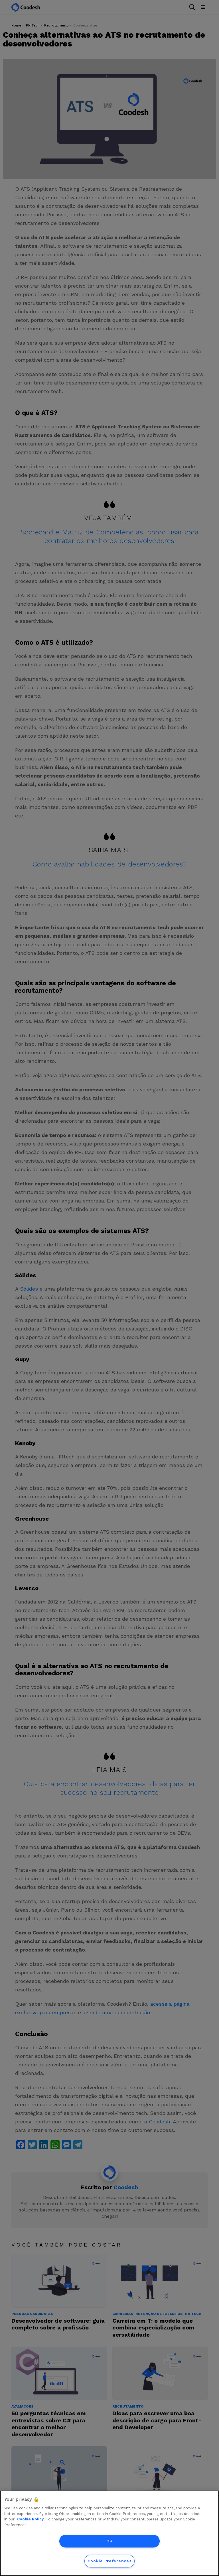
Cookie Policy (30, 2519)
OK (109, 2541)
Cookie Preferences (110, 2561)
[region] (109, 2533)
